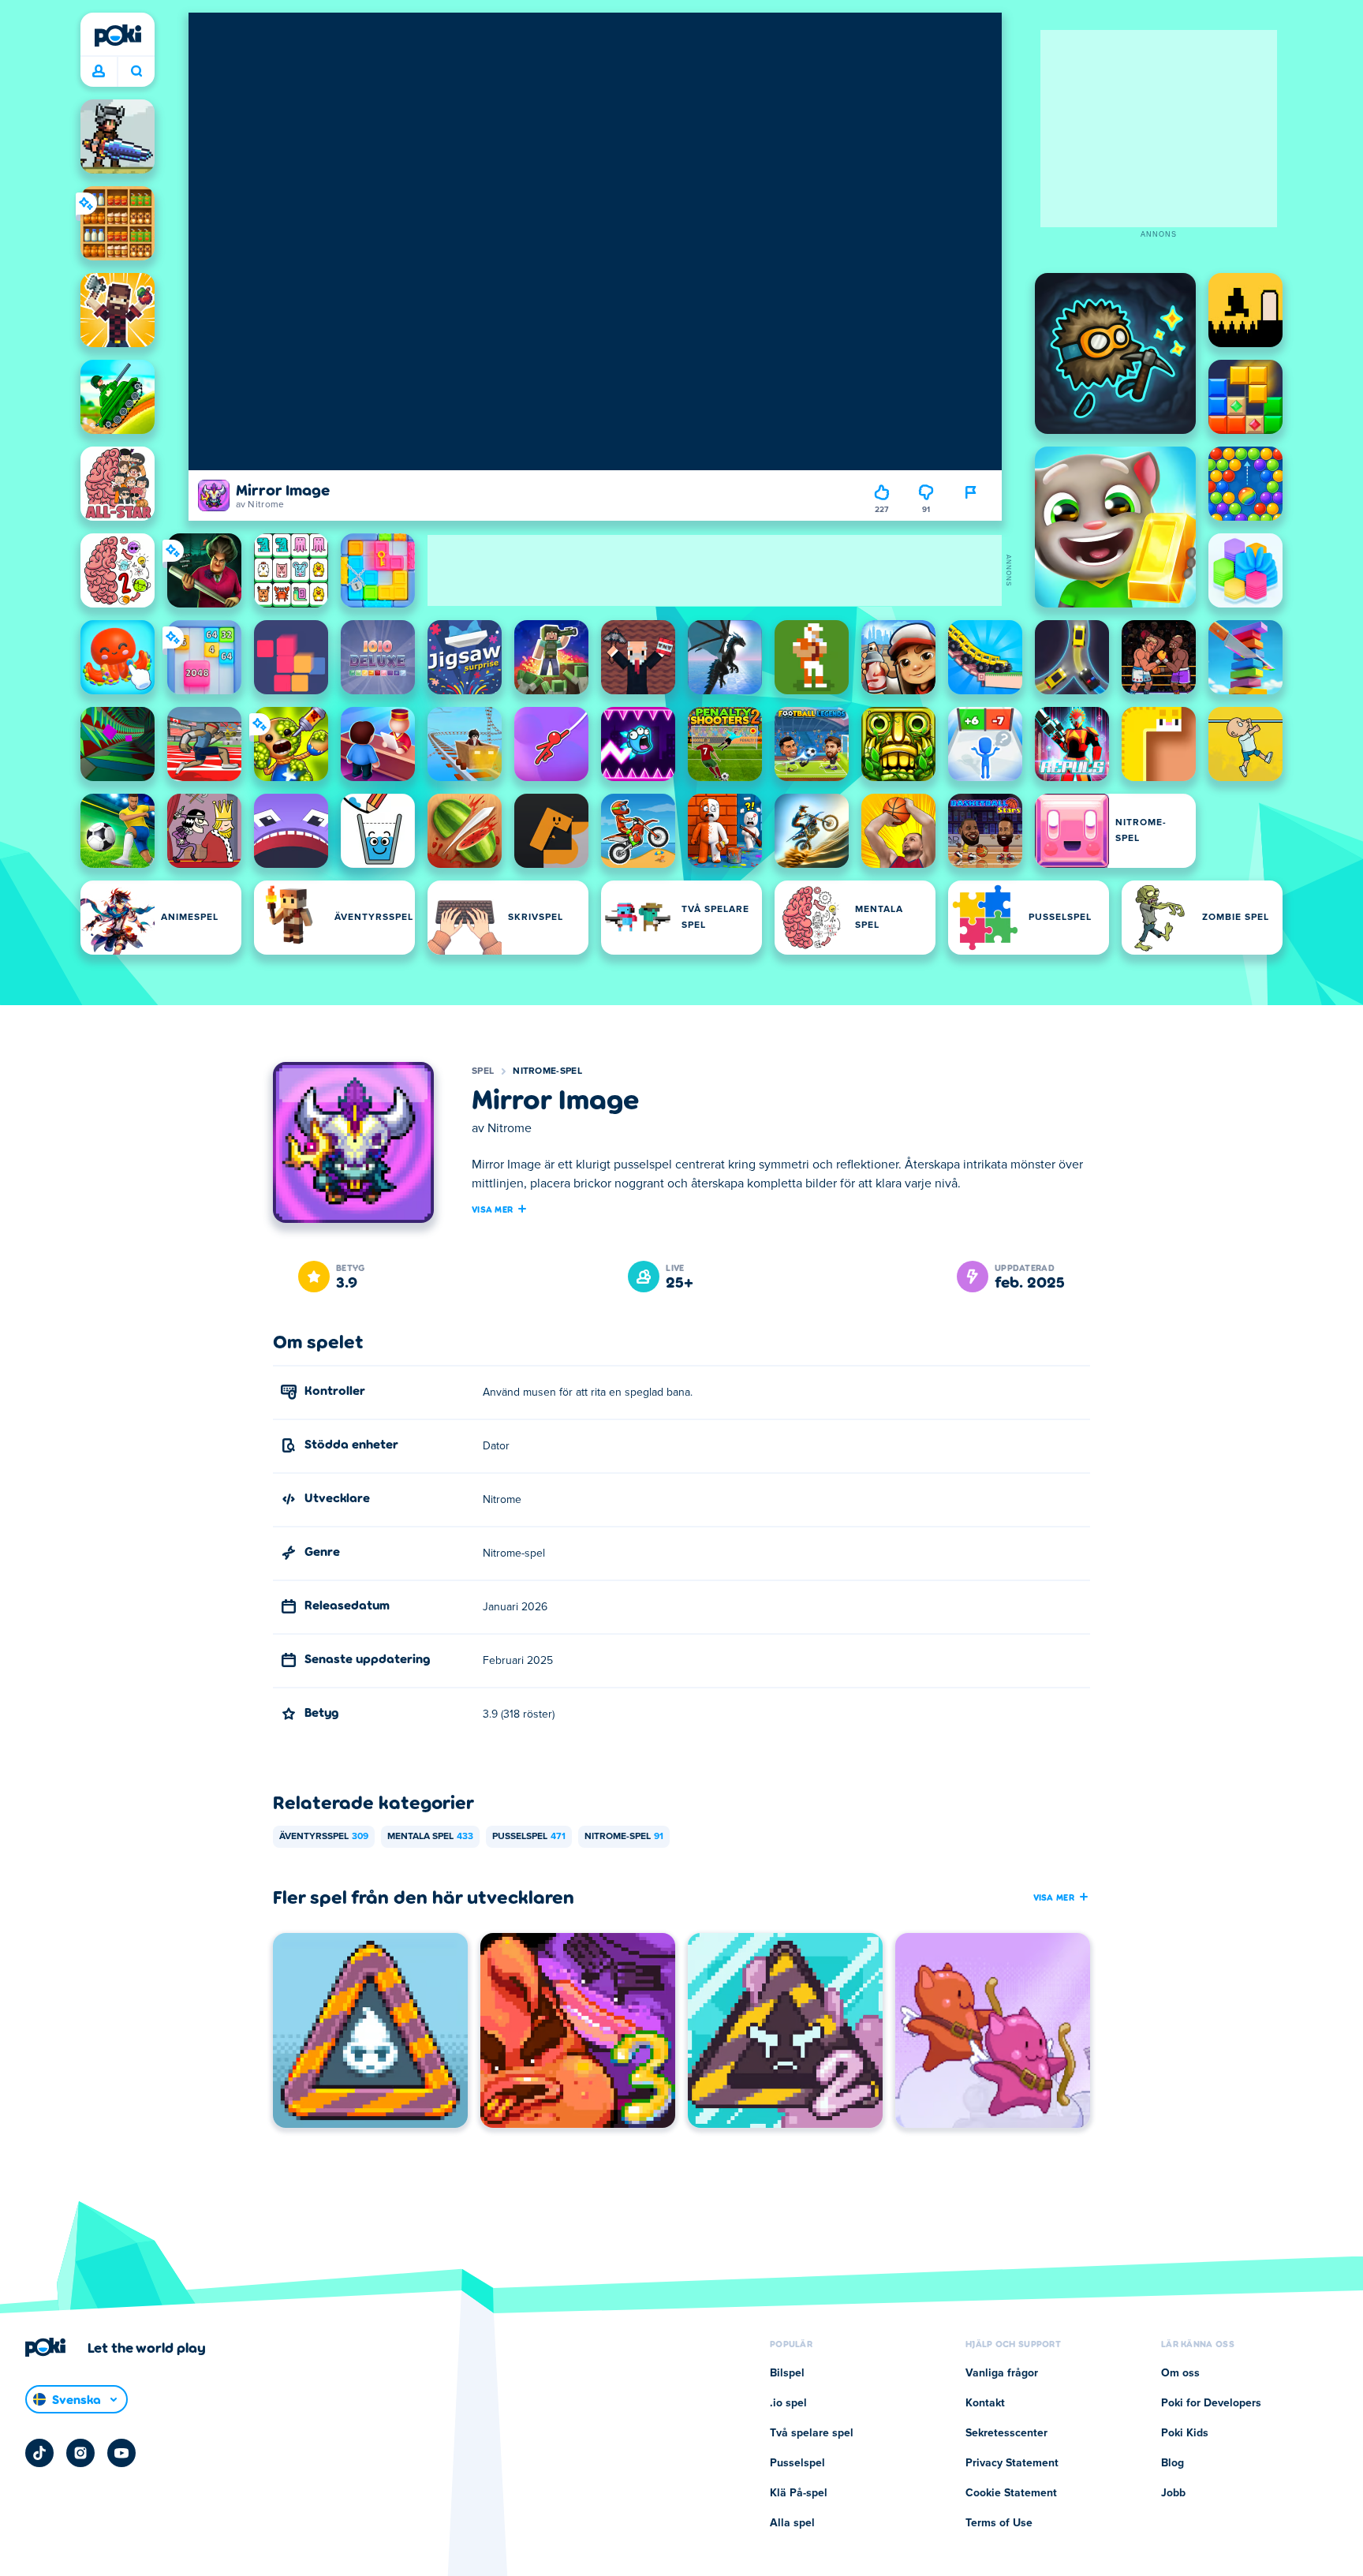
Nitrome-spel (547, 1071)
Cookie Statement (1011, 2493)
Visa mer (492, 1209)
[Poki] (118, 36)
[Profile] (99, 72)
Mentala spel (430, 1837)
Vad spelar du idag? (136, 72)
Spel (483, 1071)
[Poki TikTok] (39, 2453)
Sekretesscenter (1006, 2433)
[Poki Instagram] (80, 2453)
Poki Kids (1185, 2433)
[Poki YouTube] (121, 2453)
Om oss (1180, 2373)
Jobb (1173, 2493)
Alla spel (792, 2523)
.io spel (788, 2403)
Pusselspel (529, 1837)
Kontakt (985, 2403)
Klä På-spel (799, 2493)
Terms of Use (999, 2523)
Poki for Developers (1211, 2403)
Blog (1173, 2463)
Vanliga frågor (1002, 2373)
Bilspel (787, 2373)
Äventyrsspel (324, 1837)
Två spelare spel (812, 2433)
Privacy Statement (1012, 2463)
